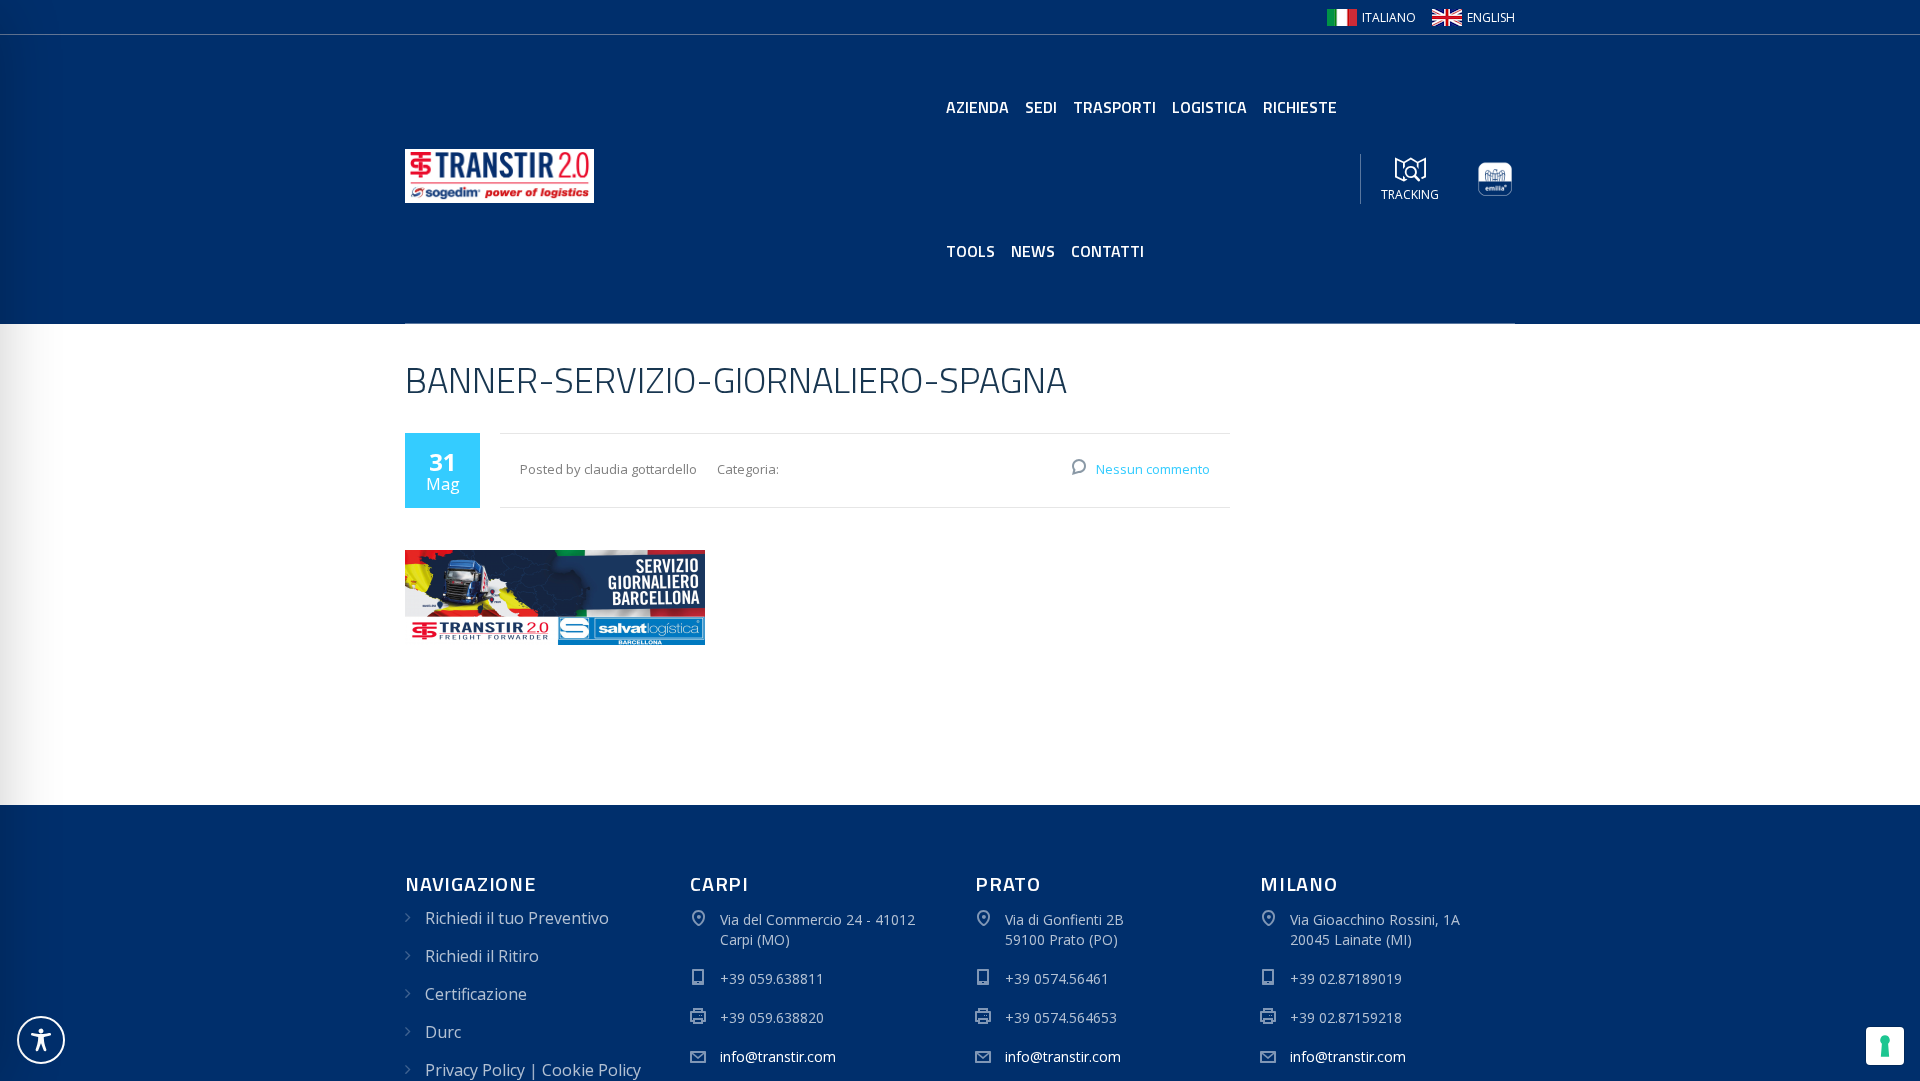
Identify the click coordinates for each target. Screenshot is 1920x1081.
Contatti (1107, 251)
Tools (970, 251)
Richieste (1300, 107)
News (1033, 251)
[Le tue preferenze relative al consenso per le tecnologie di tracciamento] (1885, 1046)
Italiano (1389, 18)
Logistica (1209, 107)
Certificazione (476, 994)
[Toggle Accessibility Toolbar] (41, 1040)
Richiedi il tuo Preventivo (517, 918)
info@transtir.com (778, 1056)
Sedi (1041, 107)
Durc (443, 1032)
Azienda (977, 107)
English (1491, 18)
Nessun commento (1153, 469)
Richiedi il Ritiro (482, 956)
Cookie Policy (591, 1070)
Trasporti (1114, 107)
